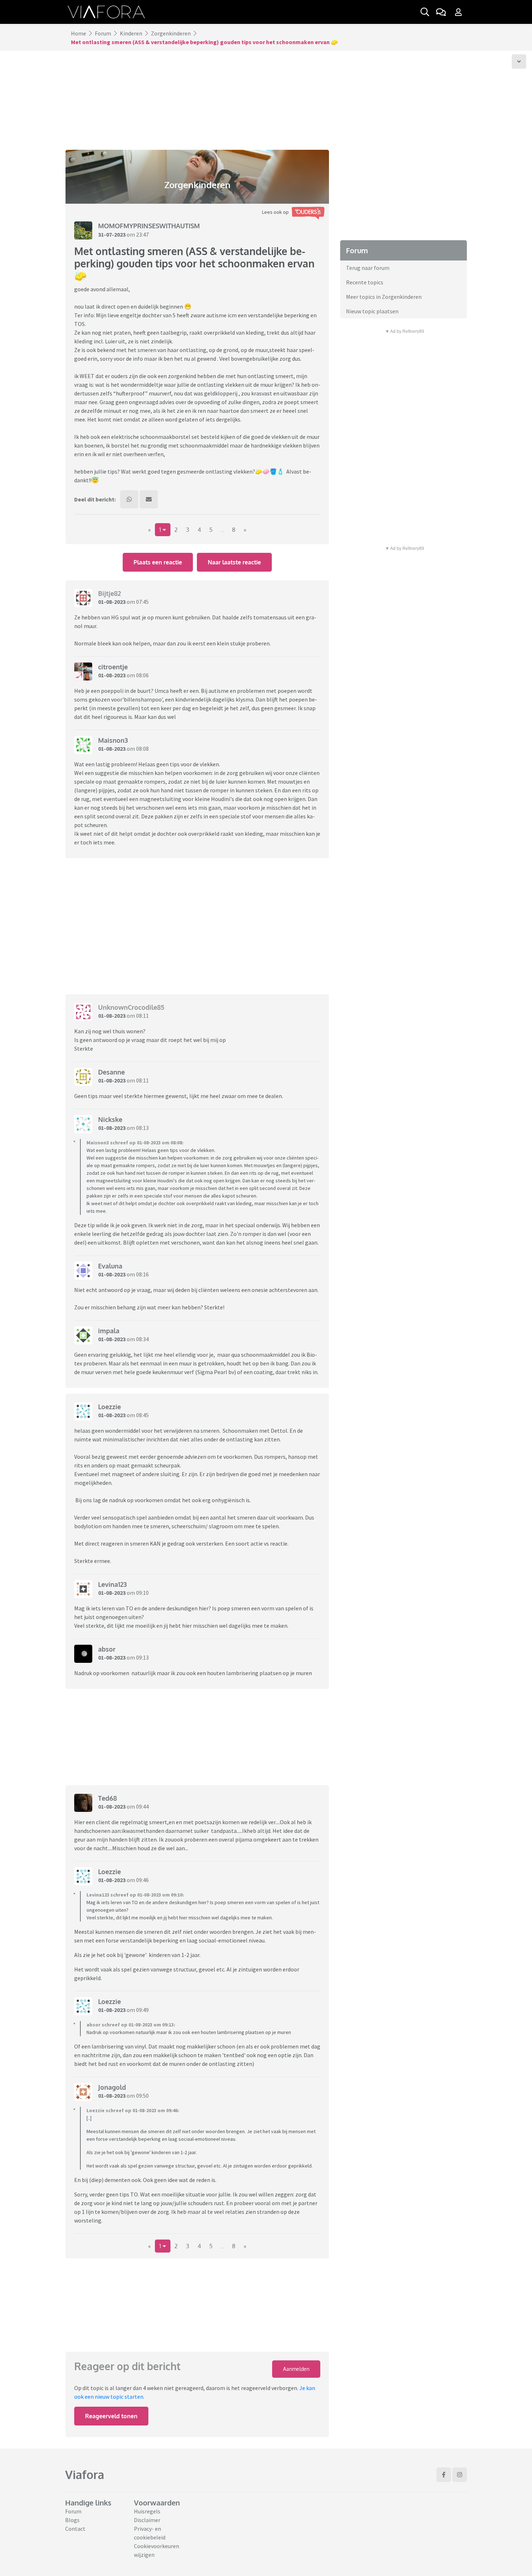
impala (109, 1331)
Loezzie (109, 1407)
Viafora (85, 2475)
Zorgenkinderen (171, 33)
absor (107, 1649)
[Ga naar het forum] (441, 12)
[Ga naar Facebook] (444, 2475)
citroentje (113, 667)
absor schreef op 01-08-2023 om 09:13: (131, 2025)
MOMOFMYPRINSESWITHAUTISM (149, 226)
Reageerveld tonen (111, 2416)
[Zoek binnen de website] (425, 12)
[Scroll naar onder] (519, 62)
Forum (103, 33)
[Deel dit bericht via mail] (149, 499)
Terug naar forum (368, 268)
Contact (75, 2529)
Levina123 (112, 1584)
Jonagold (112, 2087)
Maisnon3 (113, 740)
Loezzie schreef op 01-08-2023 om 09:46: (133, 2110)
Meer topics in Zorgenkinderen (384, 297)
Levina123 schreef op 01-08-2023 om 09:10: (135, 1895)
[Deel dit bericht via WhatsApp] (129, 499)
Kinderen (131, 33)
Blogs (72, 2520)
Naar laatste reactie (234, 562)
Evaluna (110, 1266)
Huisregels (147, 2511)
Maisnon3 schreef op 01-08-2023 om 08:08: (135, 1143)
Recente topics (365, 282)
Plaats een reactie (158, 562)
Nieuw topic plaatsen (372, 311)
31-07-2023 (112, 234)
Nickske (110, 1119)
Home (79, 33)
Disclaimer (147, 2520)
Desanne (111, 1072)
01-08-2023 (112, 602)
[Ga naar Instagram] (460, 2475)
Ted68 (107, 1798)
